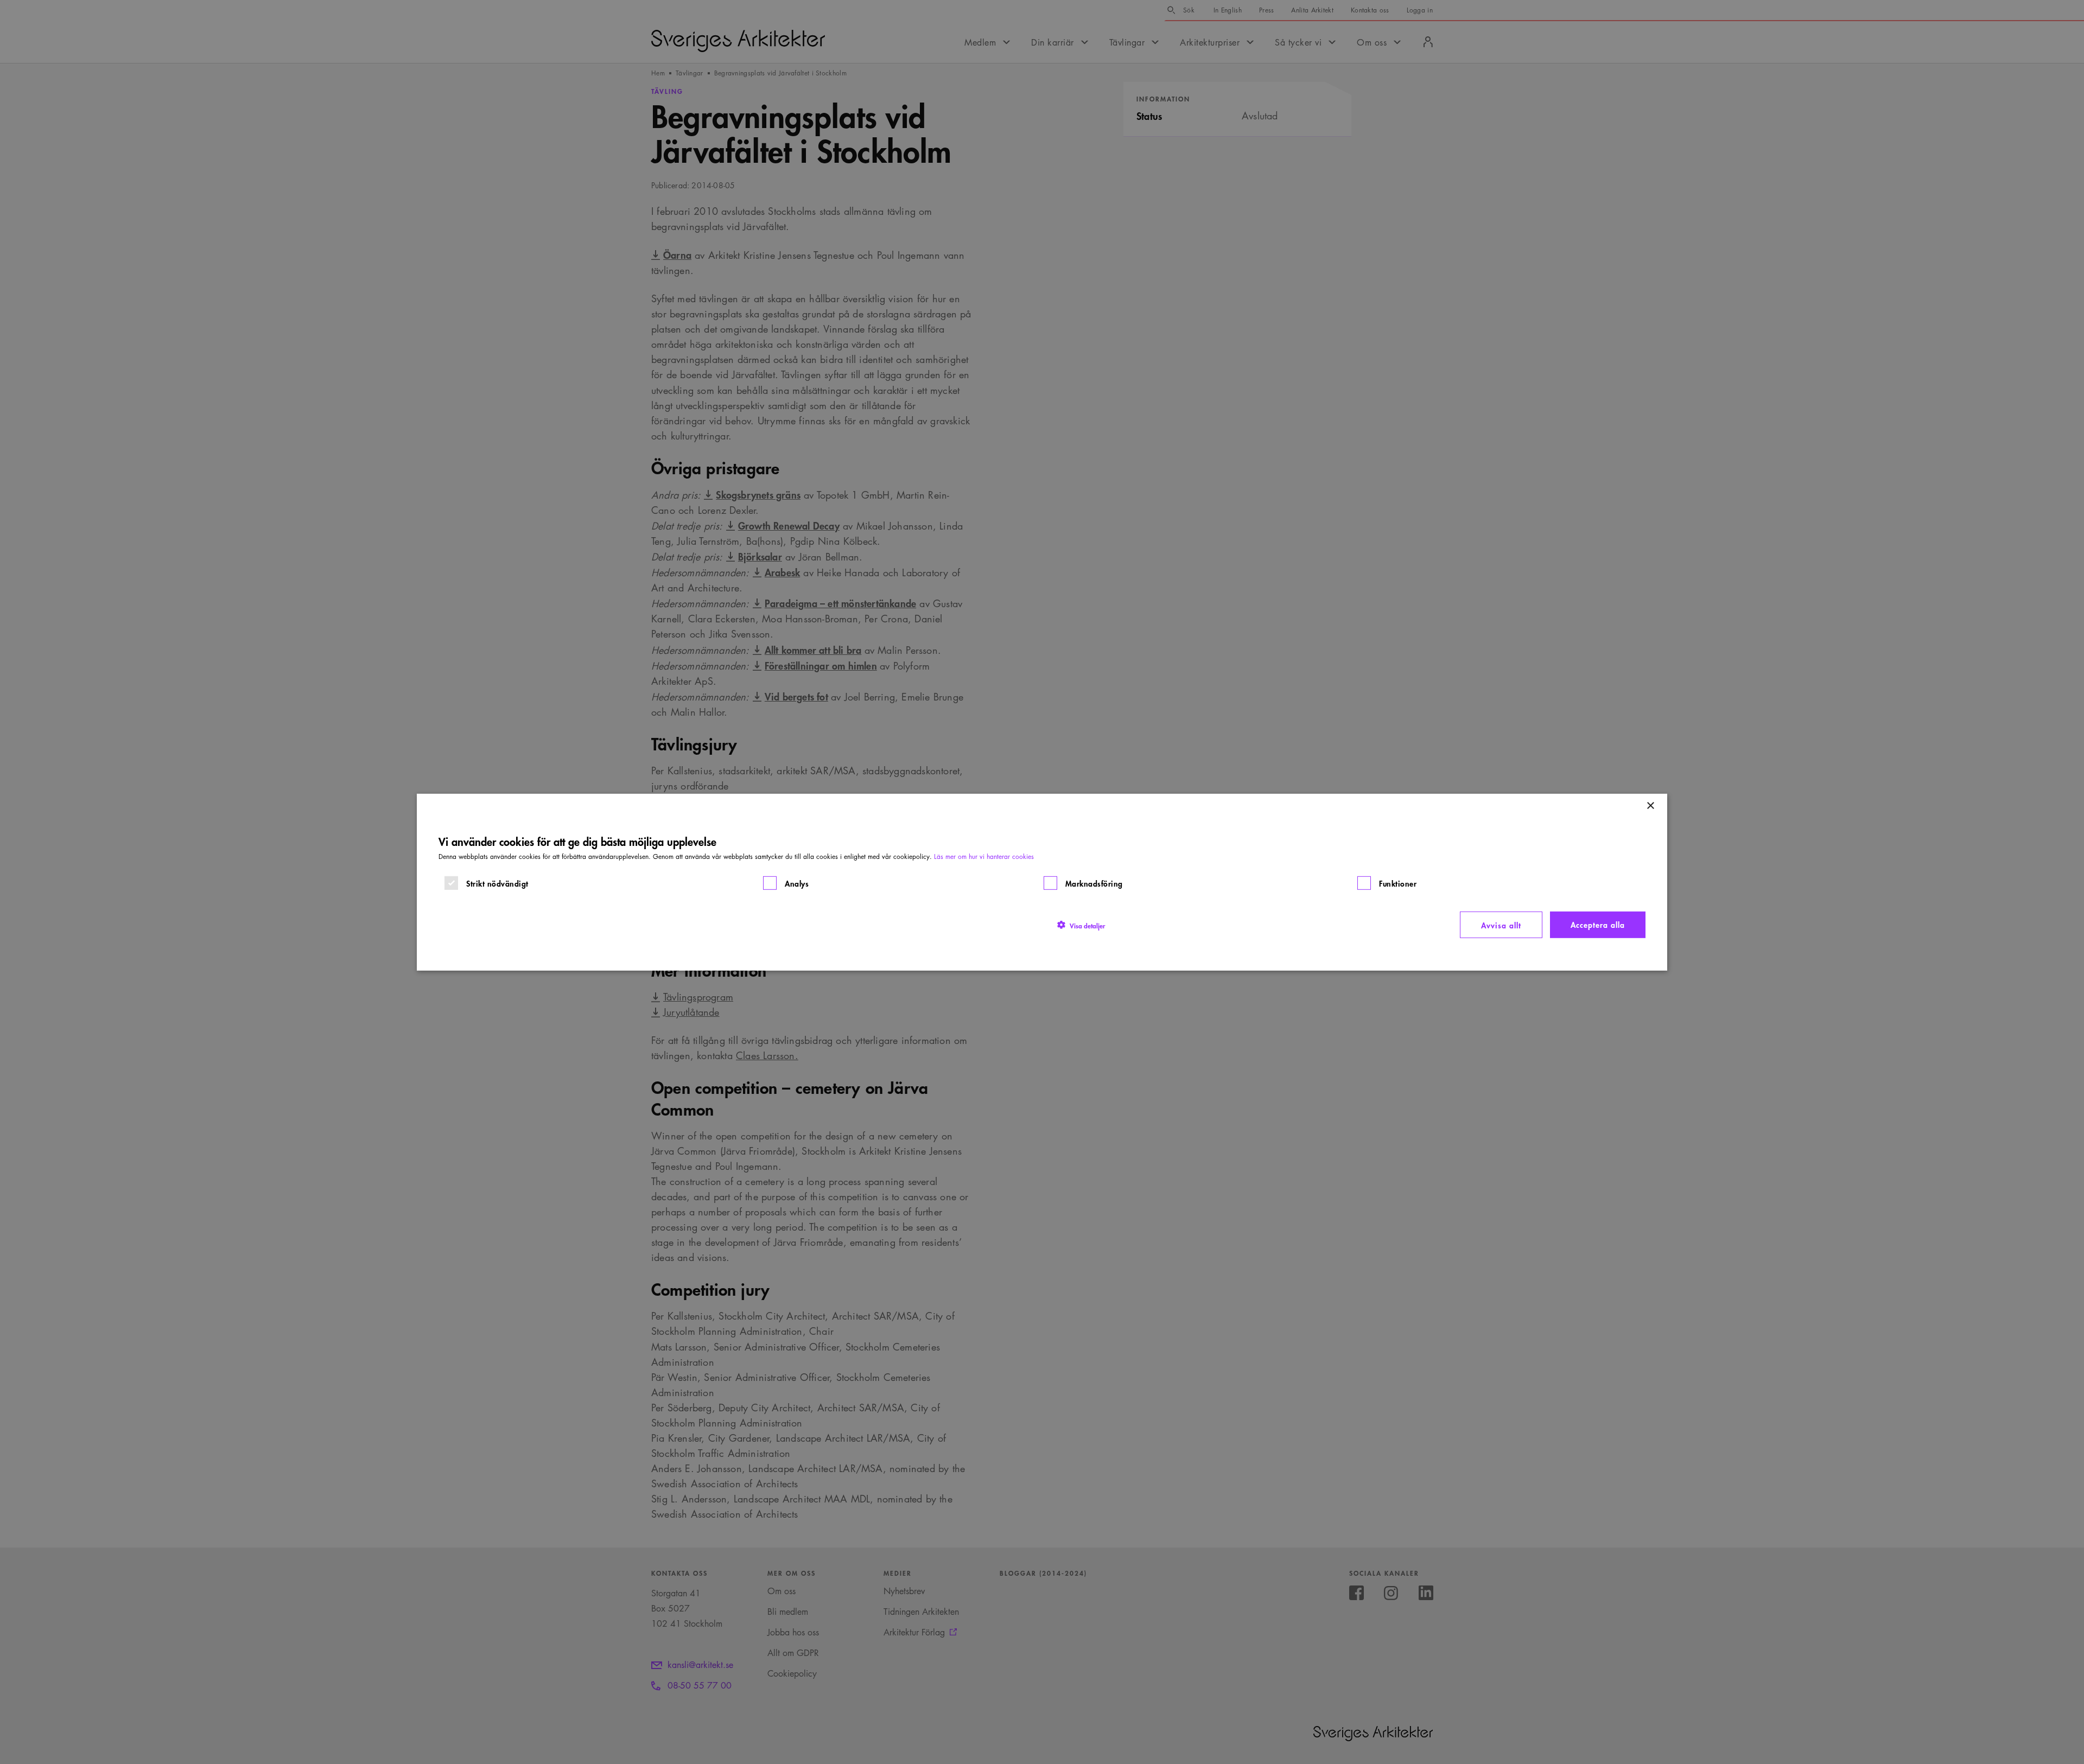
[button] (1081, 925)
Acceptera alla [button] (1598, 924)
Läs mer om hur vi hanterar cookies (984, 856)
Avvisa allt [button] (1501, 924)
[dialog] (1042, 882)
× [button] (1650, 805)
